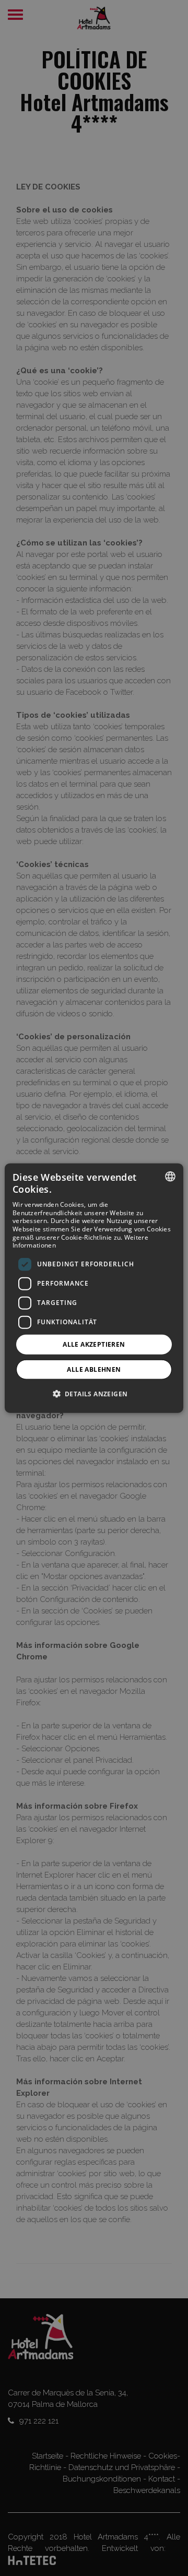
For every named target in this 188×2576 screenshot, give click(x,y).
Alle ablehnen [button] (94, 1369)
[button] (94, 1394)
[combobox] (170, 1176)
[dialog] (94, 1288)
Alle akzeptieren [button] (94, 1344)
